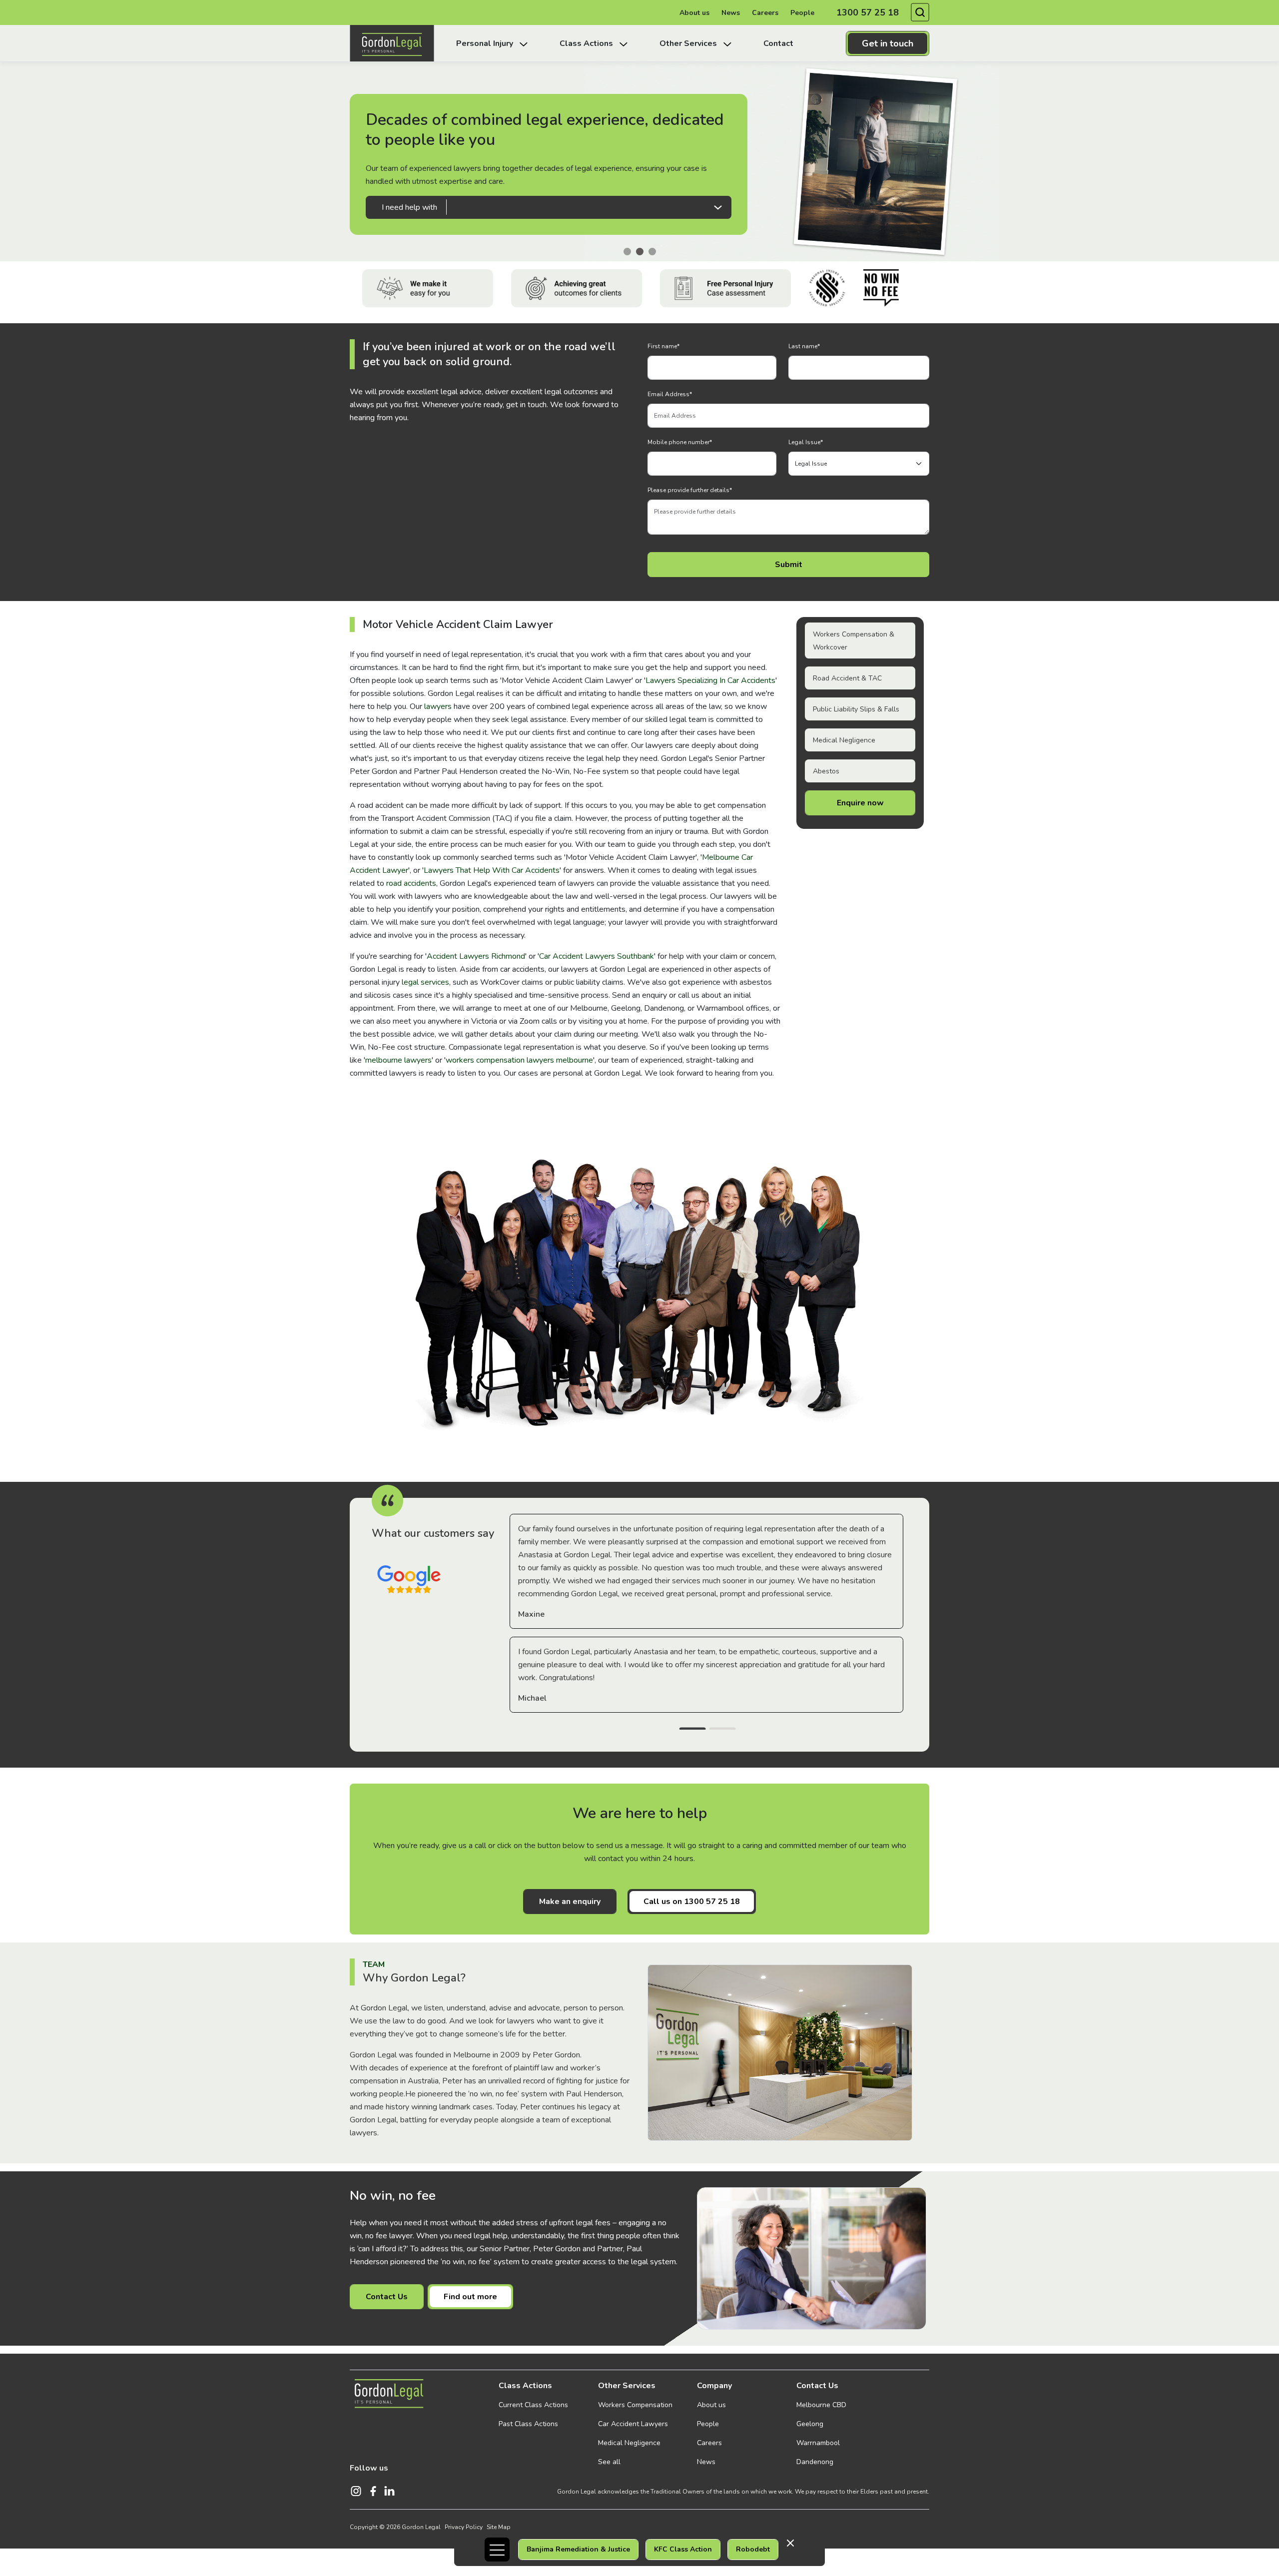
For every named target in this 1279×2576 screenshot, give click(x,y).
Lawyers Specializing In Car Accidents (710, 680)
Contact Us (387, 2297)
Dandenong (815, 2462)
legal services (425, 982)
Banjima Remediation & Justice (578, 2549)
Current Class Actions (533, 2405)
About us (694, 13)
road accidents (411, 883)
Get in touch (888, 43)
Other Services (627, 2386)
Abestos (826, 771)
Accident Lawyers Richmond (476, 956)
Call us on (692, 1902)
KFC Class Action (683, 2549)
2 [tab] (722, 1730)
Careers (765, 13)
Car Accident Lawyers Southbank (597, 956)
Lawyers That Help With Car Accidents (492, 870)
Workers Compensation (635, 2405)
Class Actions (525, 2386)
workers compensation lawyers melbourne (519, 1060)
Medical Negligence (844, 740)
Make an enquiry (570, 1902)
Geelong (810, 2424)
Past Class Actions (528, 2424)
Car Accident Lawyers (633, 2424)
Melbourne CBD (821, 2405)
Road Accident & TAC (847, 678)
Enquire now (860, 803)
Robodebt (753, 2549)
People (802, 13)
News (731, 13)
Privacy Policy (464, 2527)
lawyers (438, 706)
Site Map (499, 2527)
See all (609, 2462)
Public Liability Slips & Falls (856, 709)
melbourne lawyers (398, 1060)
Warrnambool (818, 2443)
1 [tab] (692, 1730)
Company (714, 2386)
